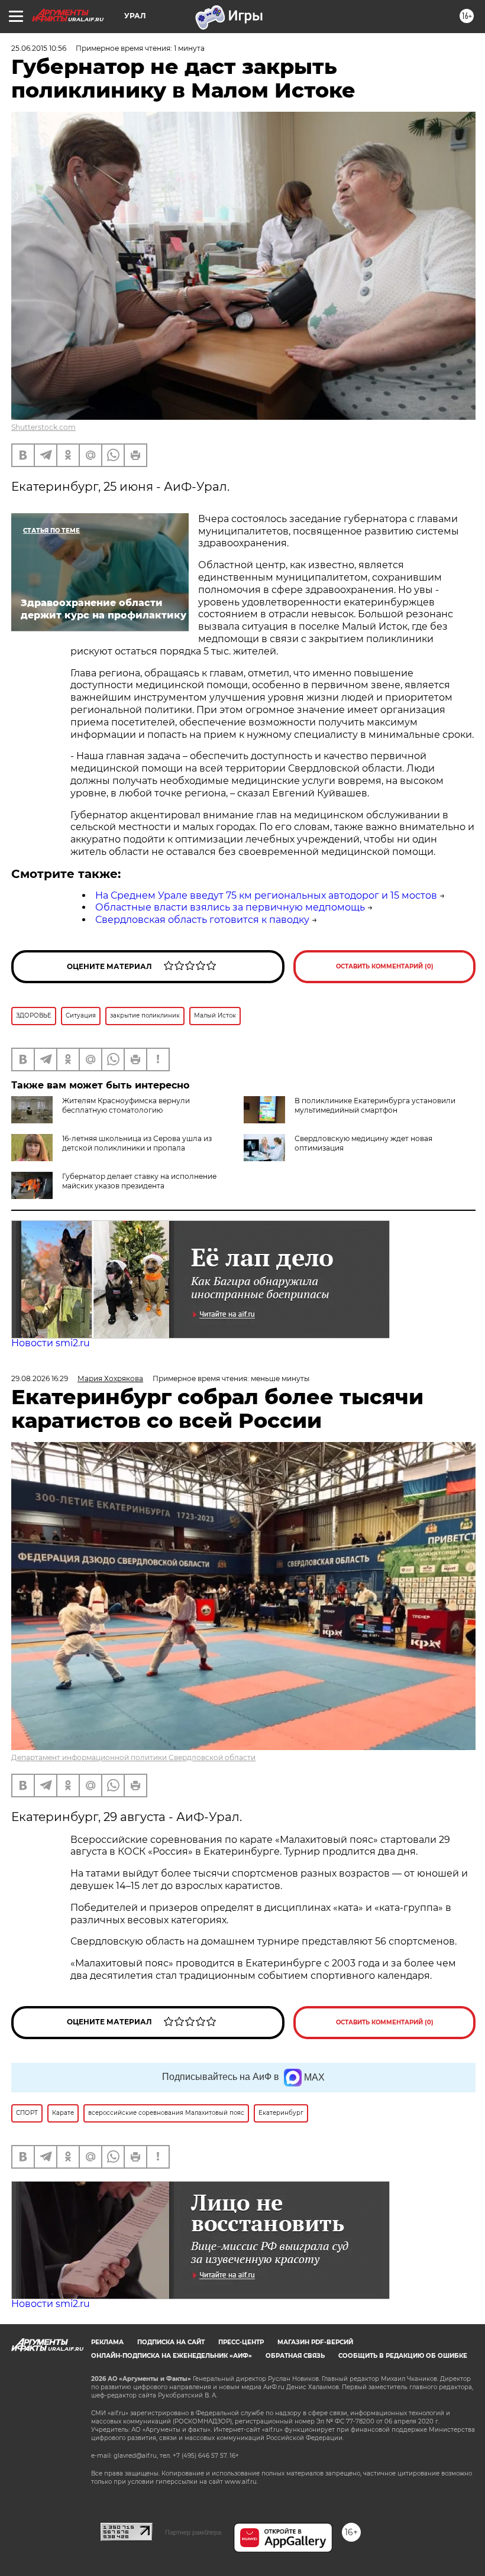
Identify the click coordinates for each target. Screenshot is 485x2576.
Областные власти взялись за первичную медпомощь (230, 907)
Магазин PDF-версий (315, 2342)
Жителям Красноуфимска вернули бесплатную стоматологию (126, 1105)
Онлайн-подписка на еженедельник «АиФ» (172, 2356)
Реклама (107, 2342)
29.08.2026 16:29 (40, 1378)
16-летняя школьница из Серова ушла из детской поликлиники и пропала (137, 1143)
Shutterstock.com (43, 427)
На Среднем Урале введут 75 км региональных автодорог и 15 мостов (266, 895)
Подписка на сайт (171, 2342)
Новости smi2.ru (51, 1343)
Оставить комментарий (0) (385, 966)
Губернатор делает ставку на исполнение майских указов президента (139, 1181)
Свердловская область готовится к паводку (202, 920)
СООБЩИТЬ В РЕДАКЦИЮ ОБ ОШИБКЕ (403, 2356)
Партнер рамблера (193, 2532)
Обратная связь (295, 2356)
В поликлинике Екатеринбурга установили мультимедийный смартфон (375, 1105)
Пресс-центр (241, 2342)
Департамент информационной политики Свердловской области (133, 1757)
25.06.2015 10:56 (39, 48)
